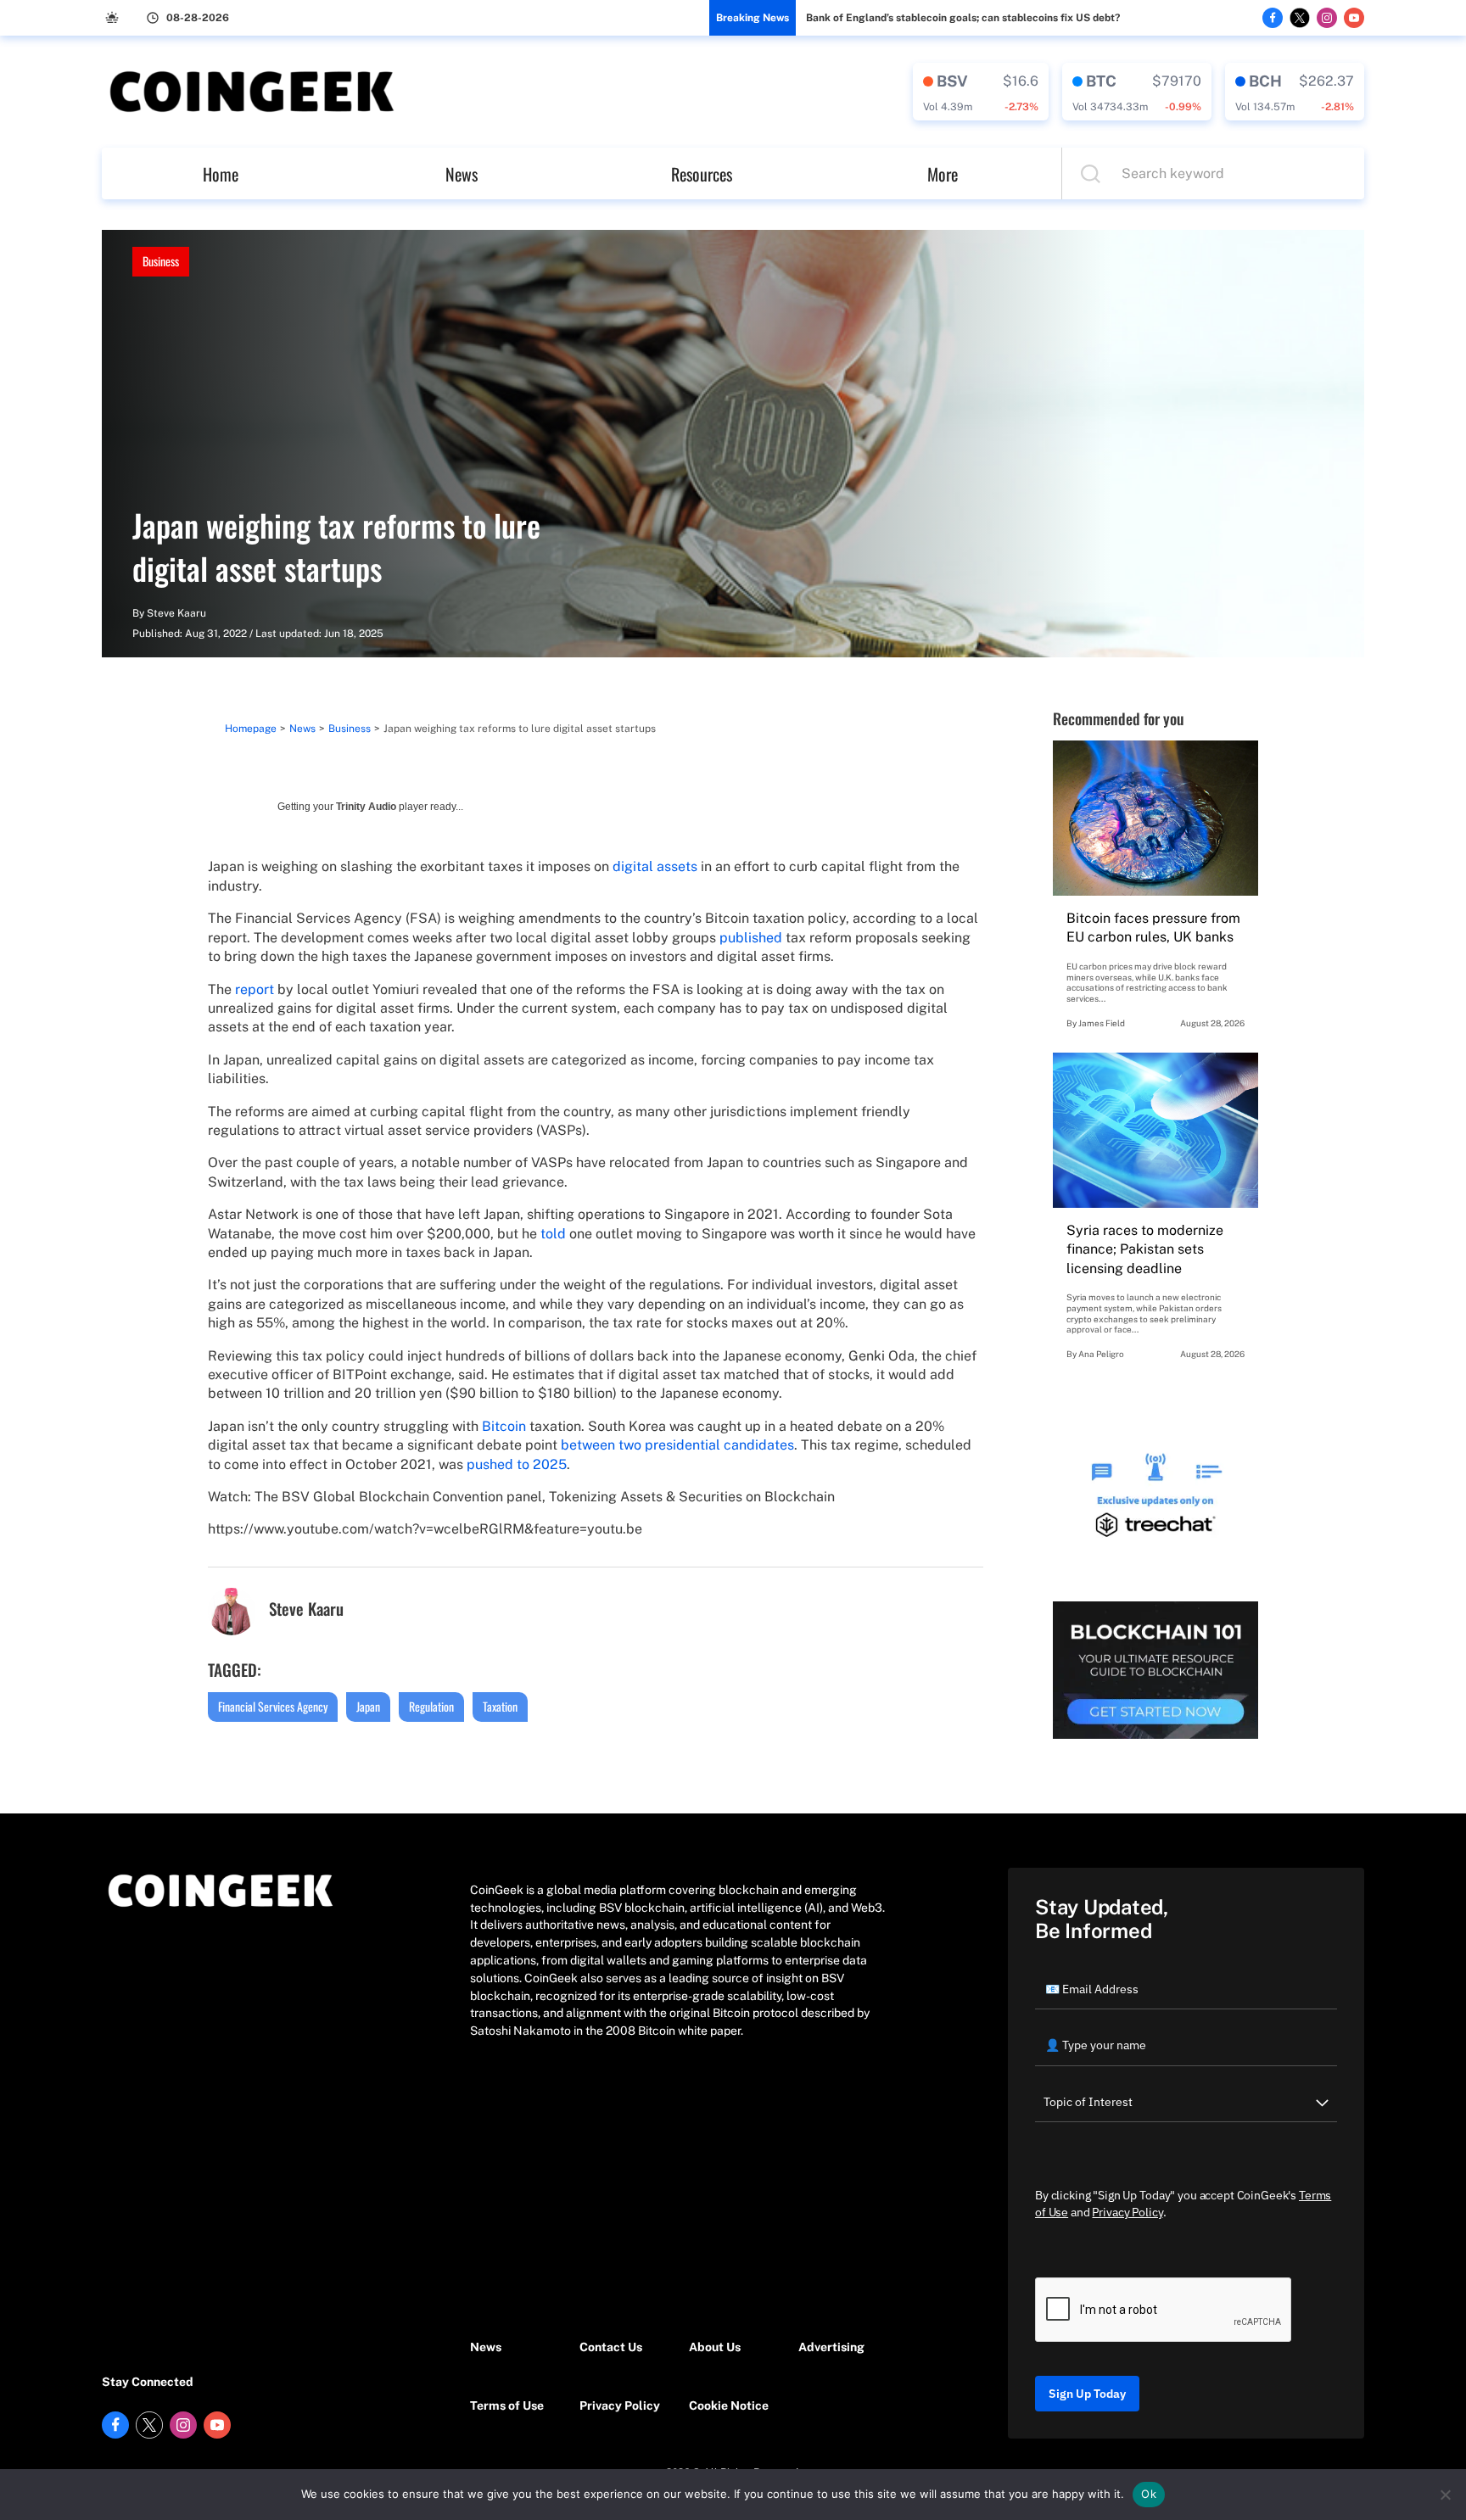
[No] (1445, 2495)
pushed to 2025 (517, 1464)
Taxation (500, 1706)
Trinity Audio (366, 807)
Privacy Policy (620, 2405)
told (553, 1234)
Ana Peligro (1101, 1354)
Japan (368, 1706)
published (751, 938)
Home (221, 174)
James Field (1102, 1023)
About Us (715, 2347)
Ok (1149, 2494)
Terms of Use (507, 2405)
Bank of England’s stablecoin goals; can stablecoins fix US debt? (963, 18)
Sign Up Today (1087, 2394)
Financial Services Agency (273, 1706)
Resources (702, 174)
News (462, 174)
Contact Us (611, 2347)
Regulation (431, 1706)
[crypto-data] (981, 92)
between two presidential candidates (677, 1445)
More (943, 174)
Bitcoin (504, 1426)
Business (161, 261)
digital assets (655, 866)
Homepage (251, 729)
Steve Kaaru (176, 613)
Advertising (831, 2347)
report (255, 989)
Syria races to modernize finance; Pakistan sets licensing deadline (1145, 1249)
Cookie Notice (729, 2405)
